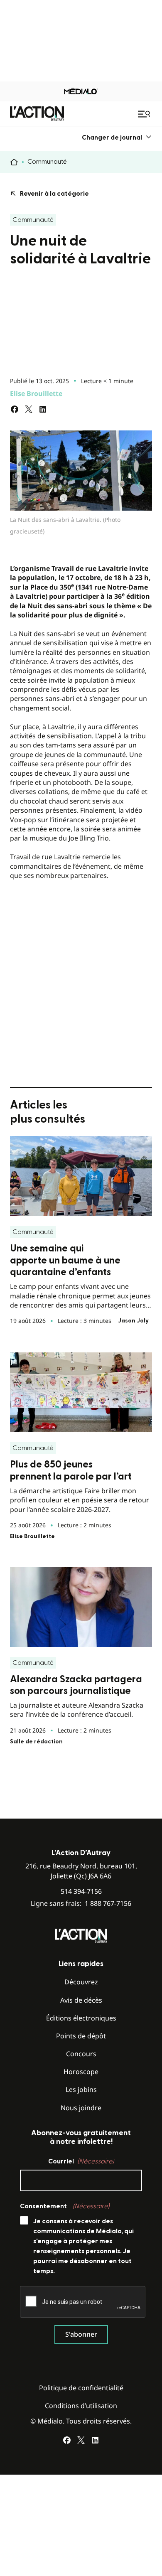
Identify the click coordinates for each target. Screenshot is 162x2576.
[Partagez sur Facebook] (15, 409)
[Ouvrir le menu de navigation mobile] (145, 114)
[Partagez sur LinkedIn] (43, 409)
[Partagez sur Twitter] (29, 409)
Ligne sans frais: (81, 1904)
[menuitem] (117, 137)
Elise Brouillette (36, 393)
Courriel (81, 2161)
